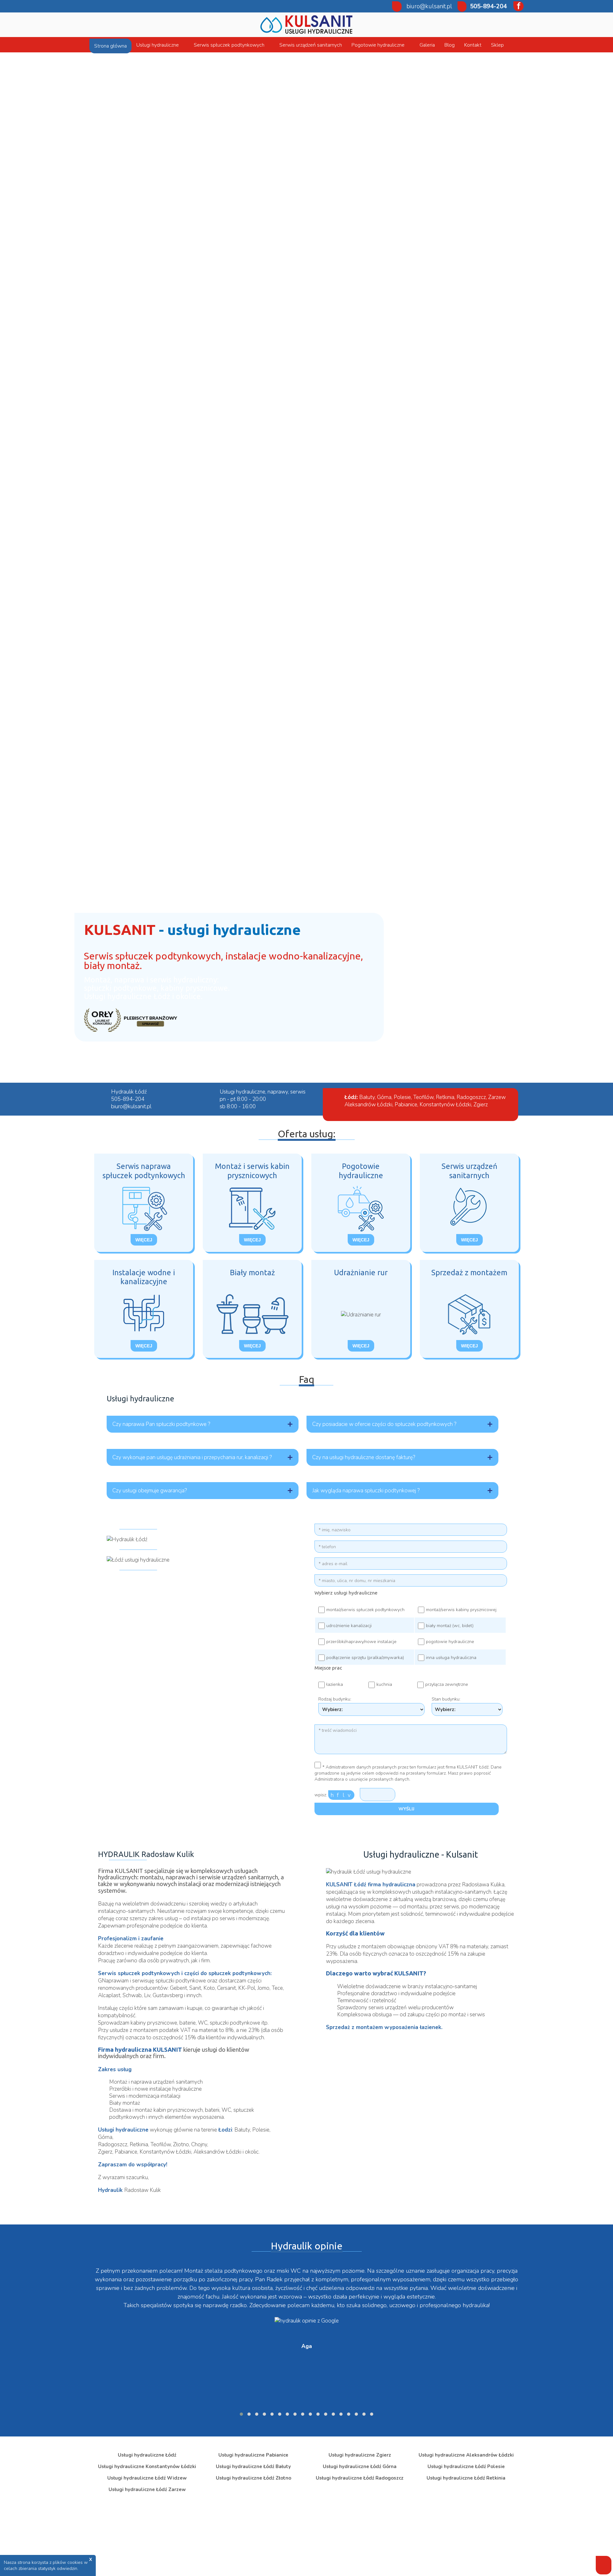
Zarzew (497, 1097)
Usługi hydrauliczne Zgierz (360, 2455)
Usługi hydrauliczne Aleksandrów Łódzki (466, 2455)
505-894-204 (488, 6)
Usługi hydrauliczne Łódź (147, 2455)
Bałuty (367, 1097)
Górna (384, 1097)
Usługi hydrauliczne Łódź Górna (360, 2466)
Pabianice (406, 1105)
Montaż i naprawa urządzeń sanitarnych (156, 2082)
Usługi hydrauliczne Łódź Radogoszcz (360, 2478)
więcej (144, 1240)
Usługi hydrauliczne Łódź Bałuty (253, 2466)
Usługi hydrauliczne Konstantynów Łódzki (147, 2466)
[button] (241, 2414)
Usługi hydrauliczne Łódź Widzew (147, 2478)
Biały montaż (125, 2103)
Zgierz (481, 1105)
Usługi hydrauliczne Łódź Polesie (466, 2466)
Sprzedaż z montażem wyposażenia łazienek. (384, 2027)
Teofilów (423, 1097)
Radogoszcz (471, 1097)
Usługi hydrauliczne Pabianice (253, 2455)
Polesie (402, 1097)
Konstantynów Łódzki (445, 1105)
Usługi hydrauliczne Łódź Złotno (254, 2478)
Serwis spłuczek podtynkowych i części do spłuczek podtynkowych (184, 1973)
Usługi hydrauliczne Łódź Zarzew (147, 2489)
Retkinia (445, 1097)
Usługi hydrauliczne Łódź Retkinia (466, 2478)
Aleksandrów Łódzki (368, 1105)
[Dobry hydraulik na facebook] (516, 6)
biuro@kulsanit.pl (429, 6)
